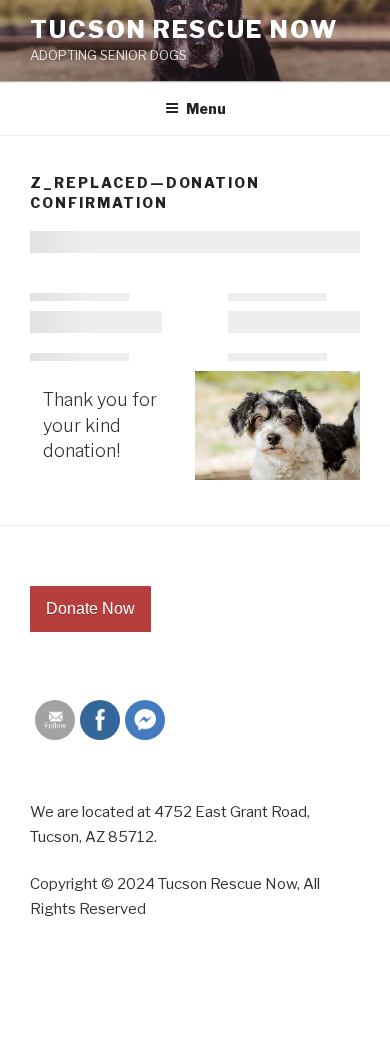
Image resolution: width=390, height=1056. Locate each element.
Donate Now (90, 608)
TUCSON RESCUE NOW (184, 29)
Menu (206, 108)
